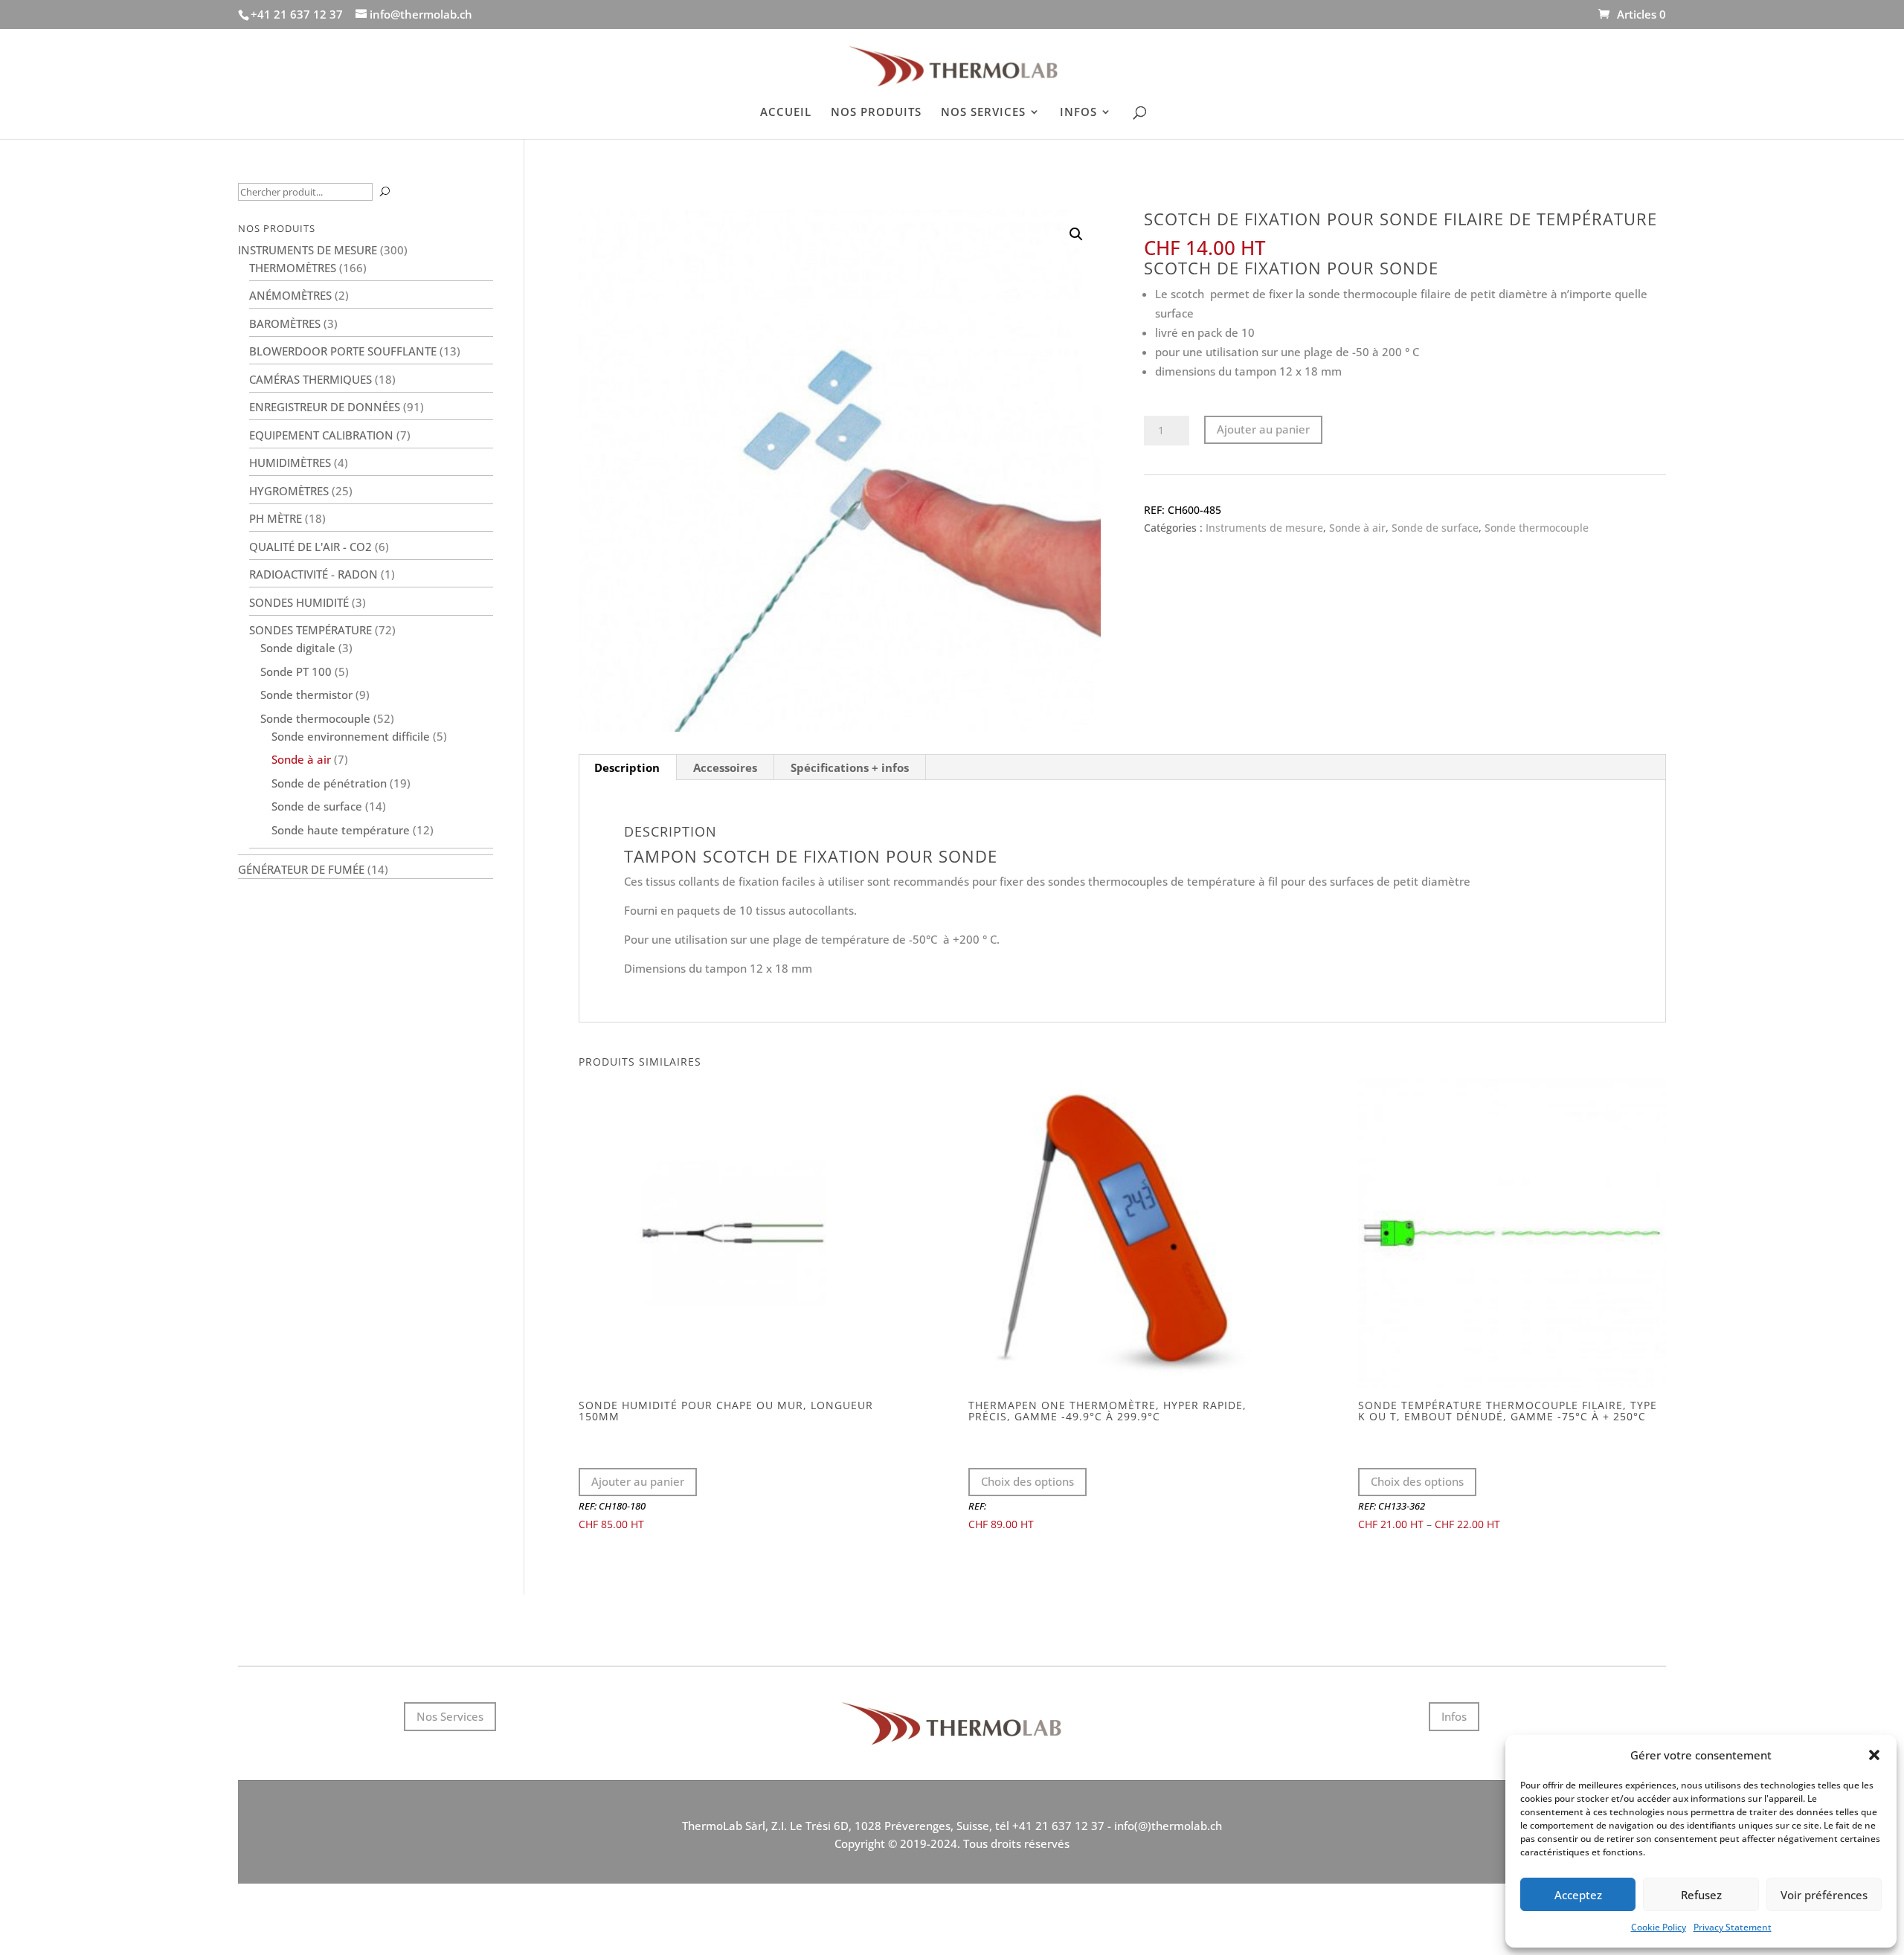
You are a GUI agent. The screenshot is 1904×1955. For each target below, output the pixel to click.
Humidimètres (290, 463)
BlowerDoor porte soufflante (343, 351)
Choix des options (1027, 1481)
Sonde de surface (1435, 528)
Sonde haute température (341, 830)
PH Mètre (276, 518)
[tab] (627, 767)
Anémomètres (290, 295)
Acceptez (1578, 1895)
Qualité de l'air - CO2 (311, 547)
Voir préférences (1824, 1895)
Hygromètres (289, 491)
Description (627, 767)
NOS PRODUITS (876, 113)
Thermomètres (293, 268)
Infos (1454, 1716)
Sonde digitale (298, 648)
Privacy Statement (1733, 1927)
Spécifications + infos (850, 767)
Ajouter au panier (1263, 429)
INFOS (1078, 113)
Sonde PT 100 (296, 671)
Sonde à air (1357, 528)
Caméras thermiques (311, 379)
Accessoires (725, 767)
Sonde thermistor (306, 695)
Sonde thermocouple (1537, 528)
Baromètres (285, 323)
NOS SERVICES (983, 113)
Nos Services (450, 1716)
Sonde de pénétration (329, 783)
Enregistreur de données (325, 407)
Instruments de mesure (1264, 528)
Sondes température (311, 630)
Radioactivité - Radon (313, 574)
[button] (1874, 1755)
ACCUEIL (786, 113)
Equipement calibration (321, 435)
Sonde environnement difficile (351, 736)
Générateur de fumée (301, 869)
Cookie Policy (1659, 1927)
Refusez (1701, 1895)
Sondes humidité (299, 602)
